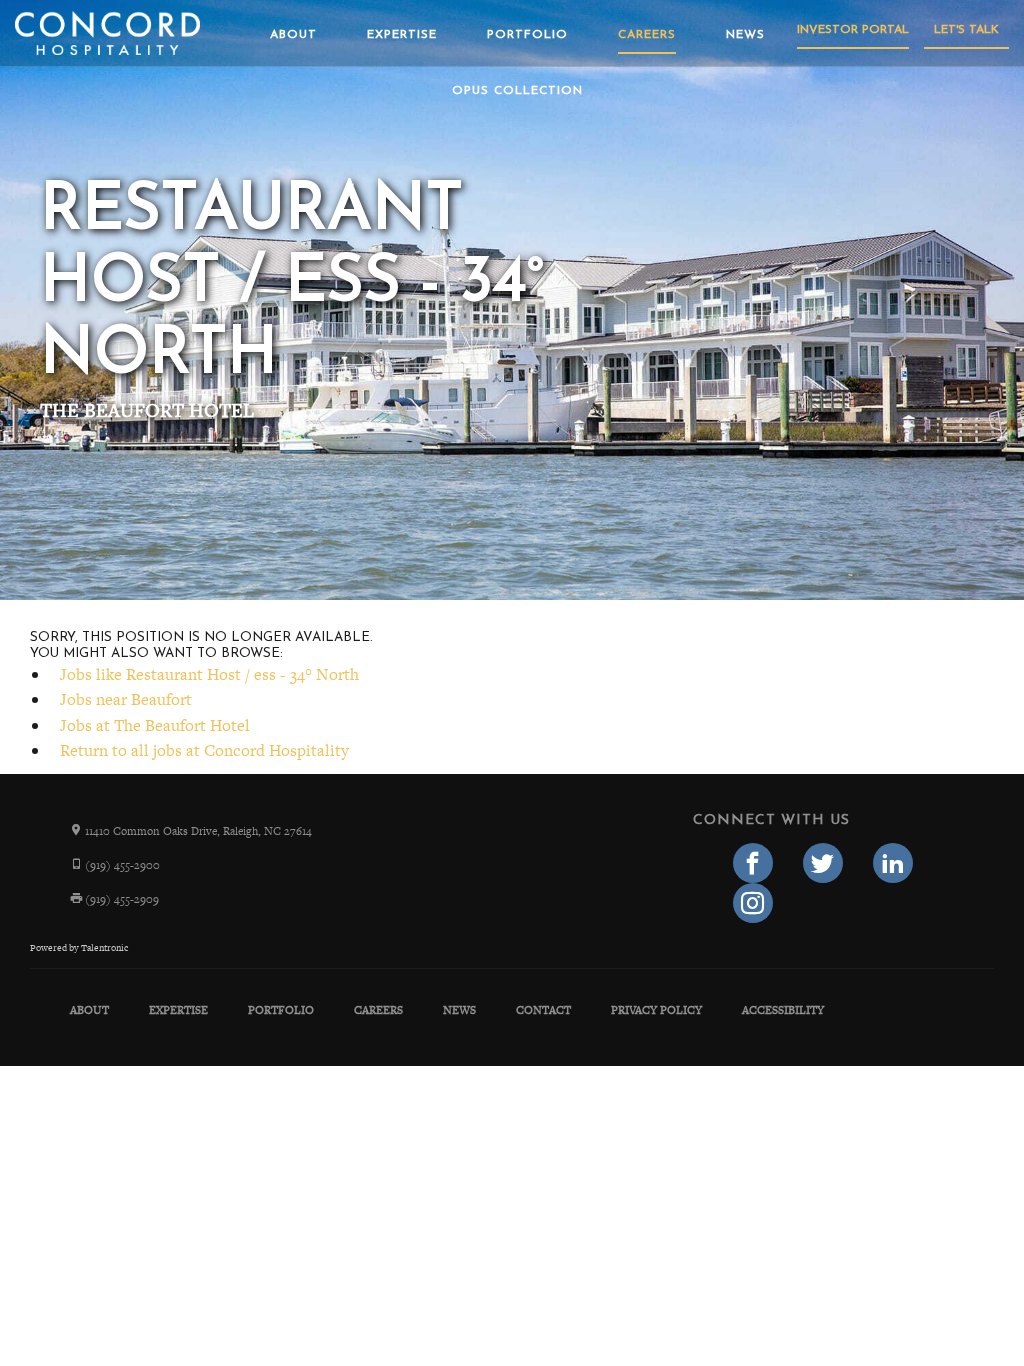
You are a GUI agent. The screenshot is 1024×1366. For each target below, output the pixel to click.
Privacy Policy (656, 1010)
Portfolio (527, 35)
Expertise (402, 35)
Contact (543, 1010)
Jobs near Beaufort (126, 699)
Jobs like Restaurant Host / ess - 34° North (209, 674)
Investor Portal (853, 30)
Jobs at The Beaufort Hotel (155, 725)
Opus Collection (517, 91)
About (293, 35)
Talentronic (104, 948)
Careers (647, 35)
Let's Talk (966, 30)
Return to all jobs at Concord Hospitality (204, 750)
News (745, 35)
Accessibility (783, 1010)
